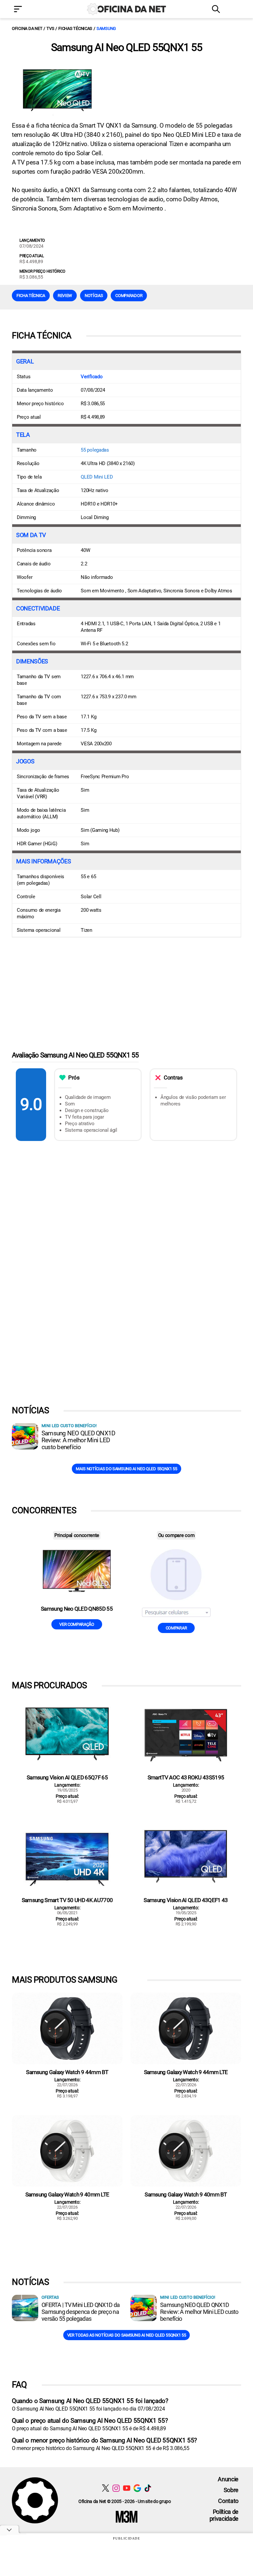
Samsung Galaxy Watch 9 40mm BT (186, 2194)
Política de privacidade (224, 2515)
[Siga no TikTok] (148, 2488)
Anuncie (228, 2479)
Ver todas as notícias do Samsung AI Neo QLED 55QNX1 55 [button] (127, 2335)
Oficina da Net (27, 28)
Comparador (129, 296)
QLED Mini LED (97, 477)
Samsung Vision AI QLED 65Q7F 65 (67, 1777)
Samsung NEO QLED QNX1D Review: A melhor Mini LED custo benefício (78, 1440)
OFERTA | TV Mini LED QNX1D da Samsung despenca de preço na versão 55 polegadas (81, 2312)
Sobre (231, 2490)
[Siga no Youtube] (127, 2488)
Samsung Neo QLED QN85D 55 (77, 1609)
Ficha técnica (31, 296)
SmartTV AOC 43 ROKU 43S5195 (186, 1777)
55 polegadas (95, 450)
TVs (50, 28)
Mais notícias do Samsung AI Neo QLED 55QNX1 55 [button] (126, 1469)
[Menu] (28, 10)
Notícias (94, 296)
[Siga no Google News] (137, 2488)
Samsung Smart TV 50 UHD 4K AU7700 (67, 1900)
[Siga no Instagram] (116, 2488)
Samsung (106, 28)
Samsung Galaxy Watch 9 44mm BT (67, 2072)
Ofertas (50, 2297)
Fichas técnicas (75, 28)
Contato (228, 2501)
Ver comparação (77, 1624)
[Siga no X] (106, 2488)
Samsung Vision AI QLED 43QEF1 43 (186, 1900)
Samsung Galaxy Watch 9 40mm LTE (67, 2194)
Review (65, 296)
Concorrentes (44, 1510)
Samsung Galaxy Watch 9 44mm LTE (186, 2072)
